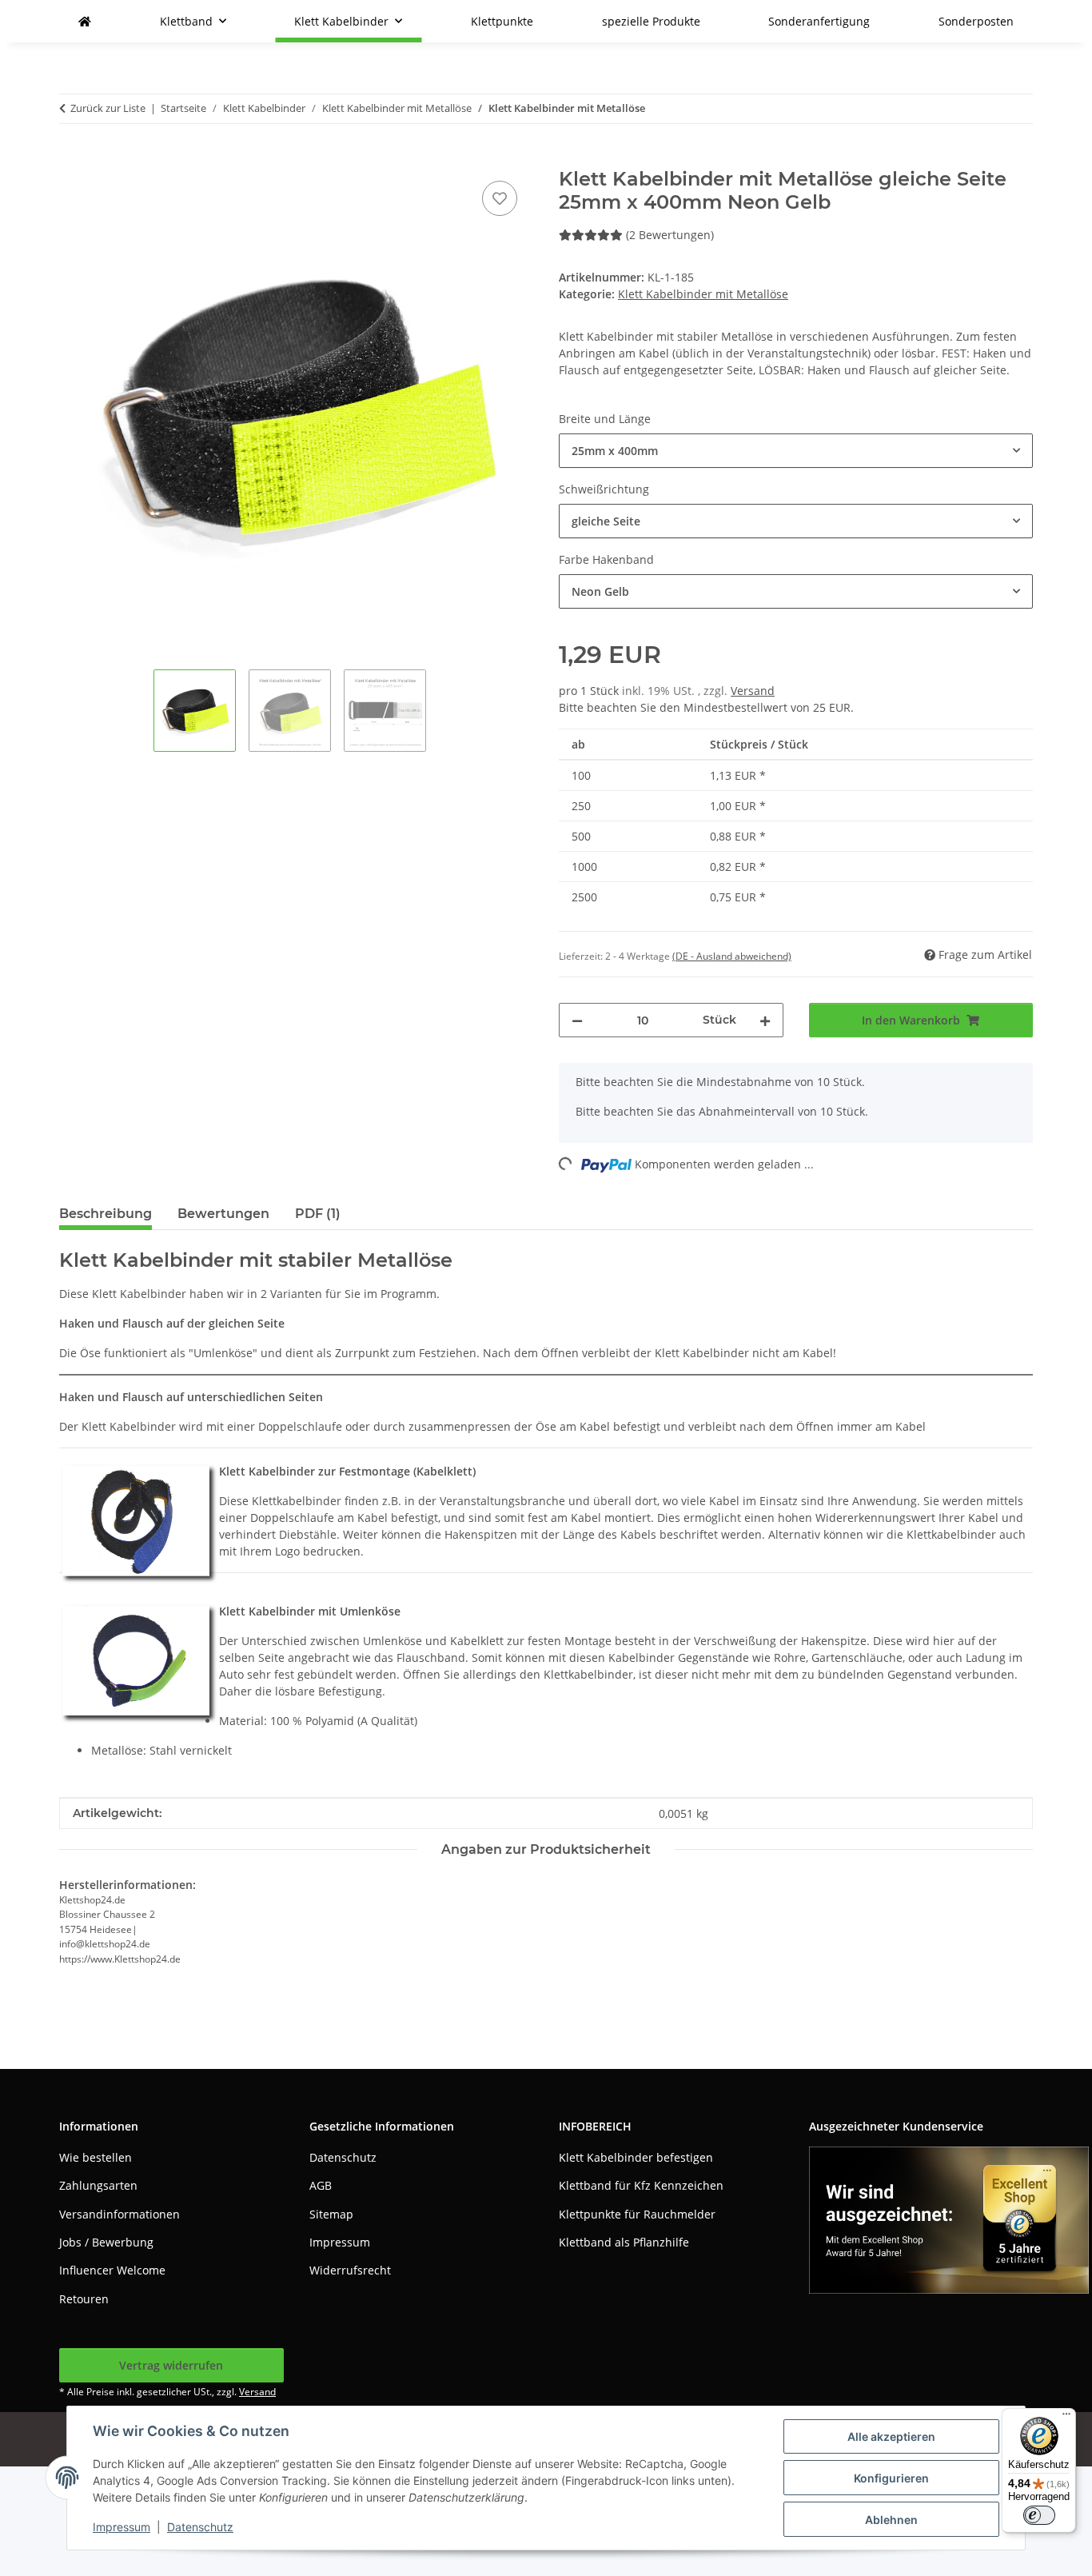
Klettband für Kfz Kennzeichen (641, 2185)
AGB (321, 2185)
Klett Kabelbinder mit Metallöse (703, 294)
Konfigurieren (891, 2478)
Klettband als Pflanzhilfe (624, 2242)
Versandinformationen (120, 2214)
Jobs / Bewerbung (106, 2242)
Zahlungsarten (98, 2185)
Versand (753, 691)
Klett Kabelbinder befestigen (636, 2157)
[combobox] (796, 451)
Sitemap (331, 2214)
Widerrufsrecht (350, 2270)
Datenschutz (200, 2527)
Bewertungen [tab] (223, 1214)
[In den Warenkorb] (72, 159)
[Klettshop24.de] (85, 21)
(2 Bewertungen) (670, 235)
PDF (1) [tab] (318, 1214)
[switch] (1039, 2515)
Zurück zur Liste (108, 108)
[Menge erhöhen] (765, 1020)
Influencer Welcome (112, 2270)
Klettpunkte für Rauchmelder (637, 2214)
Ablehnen (891, 2520)
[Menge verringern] (577, 1020)
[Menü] (1066, 2418)
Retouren (84, 2299)
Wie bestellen (96, 2157)
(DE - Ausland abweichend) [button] (732, 956)
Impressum (122, 2527)
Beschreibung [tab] (106, 1214)
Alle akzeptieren (891, 2436)
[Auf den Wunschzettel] (500, 198)
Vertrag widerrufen (171, 2365)
